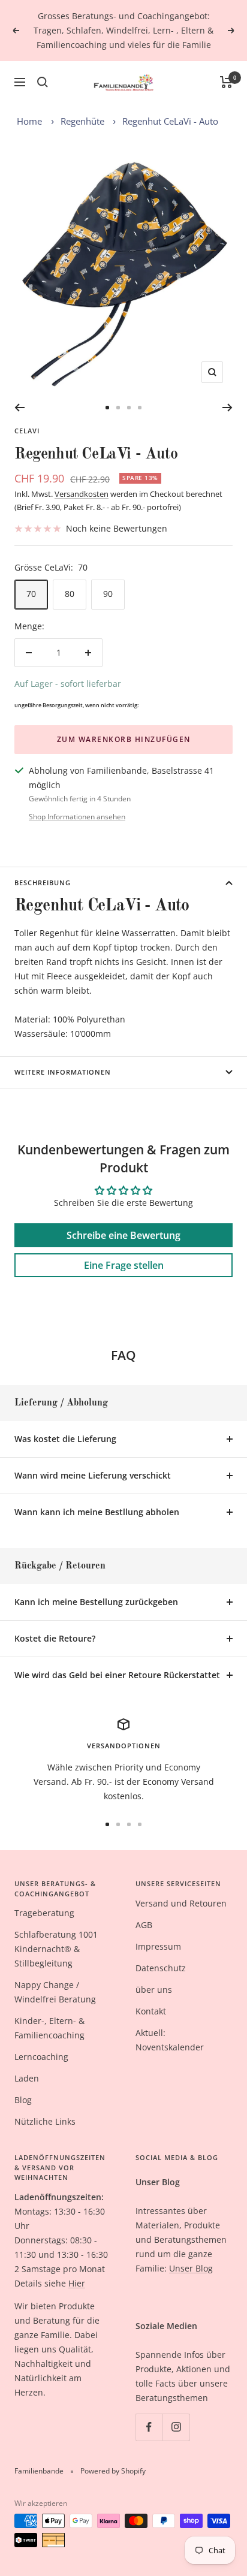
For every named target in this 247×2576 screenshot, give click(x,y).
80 (70, 594)
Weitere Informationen (63, 1072)
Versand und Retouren (181, 1903)
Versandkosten (82, 494)
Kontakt (151, 2011)
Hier (77, 2283)
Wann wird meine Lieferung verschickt (93, 1475)
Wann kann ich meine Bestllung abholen (97, 1512)
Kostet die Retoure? (55, 1638)
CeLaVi (27, 431)
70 (31, 594)
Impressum (158, 1946)
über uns (154, 1990)
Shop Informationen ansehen (77, 817)
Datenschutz (161, 1968)
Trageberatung (44, 1913)
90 (108, 594)
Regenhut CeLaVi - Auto (170, 121)
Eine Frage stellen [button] (124, 1265)
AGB (144, 1925)
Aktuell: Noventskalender (170, 2040)
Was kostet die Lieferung (65, 1439)
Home (29, 121)
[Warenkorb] (226, 82)
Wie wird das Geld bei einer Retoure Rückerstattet (117, 1675)
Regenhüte (82, 121)
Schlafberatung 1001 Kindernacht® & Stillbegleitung (56, 1949)
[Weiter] (228, 408)
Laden (27, 2078)
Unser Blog (191, 2268)
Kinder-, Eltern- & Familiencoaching (49, 2028)
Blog (23, 2100)
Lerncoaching (41, 2057)
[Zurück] (19, 408)
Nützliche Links (45, 2121)
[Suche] (43, 82)
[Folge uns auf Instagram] (176, 2427)
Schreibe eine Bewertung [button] (123, 1235)
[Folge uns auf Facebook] (149, 2427)
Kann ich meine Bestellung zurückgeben (96, 1602)
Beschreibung (43, 883)
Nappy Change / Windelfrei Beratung (55, 1992)
